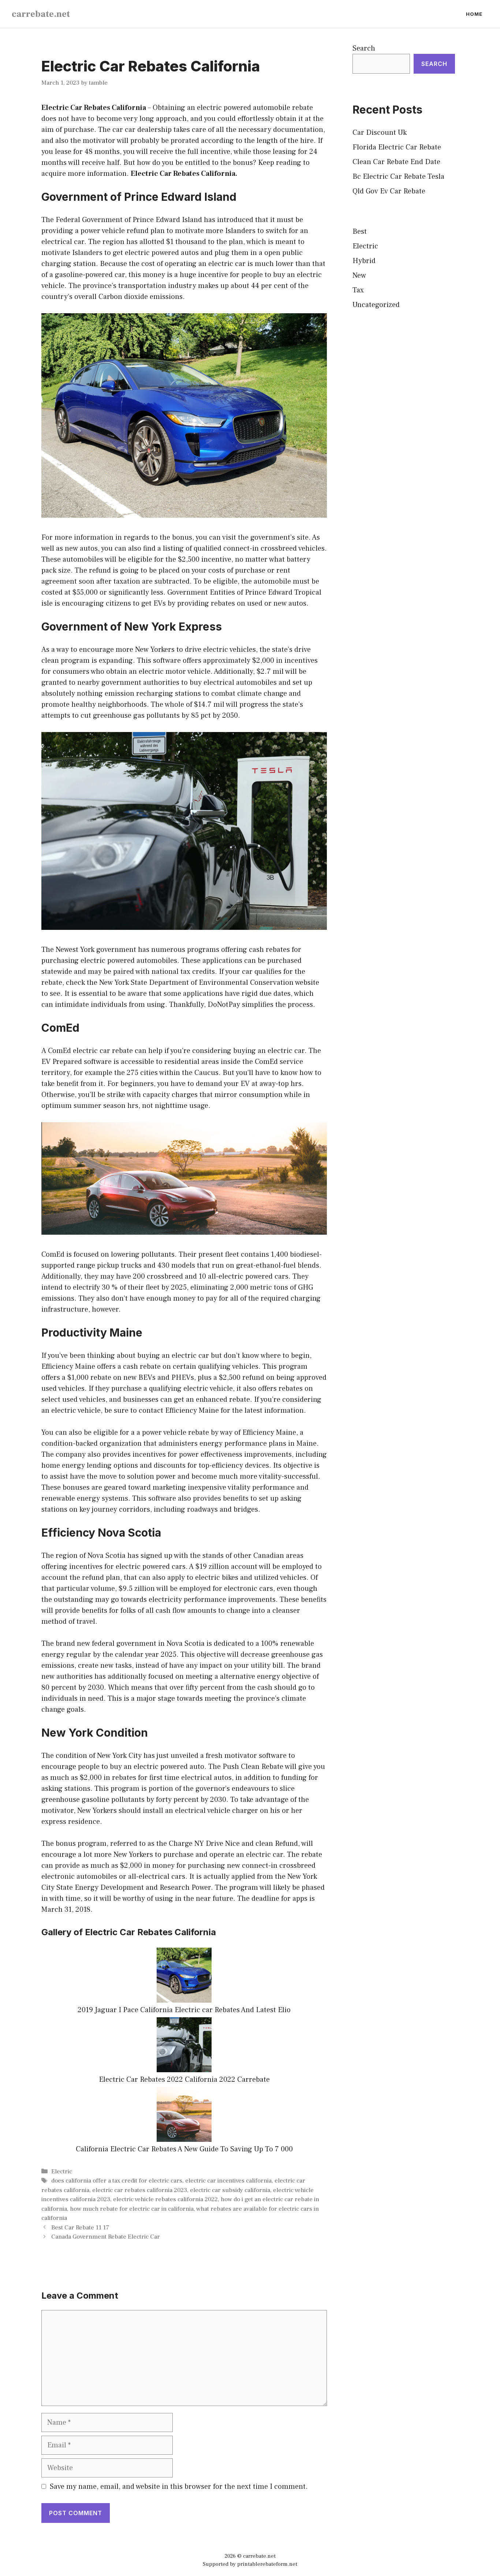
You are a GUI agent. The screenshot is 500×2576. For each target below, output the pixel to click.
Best (360, 232)
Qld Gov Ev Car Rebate (389, 191)
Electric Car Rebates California (94, 108)
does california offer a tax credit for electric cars (117, 2181)
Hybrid (364, 261)
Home (474, 14)
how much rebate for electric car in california (132, 2209)
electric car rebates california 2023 (140, 2190)
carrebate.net (41, 14)
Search (364, 48)
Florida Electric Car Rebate (397, 147)
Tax (358, 290)
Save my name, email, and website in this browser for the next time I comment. (179, 2487)
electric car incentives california (228, 2181)
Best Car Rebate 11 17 (80, 2228)
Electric (62, 2172)
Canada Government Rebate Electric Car (106, 2237)
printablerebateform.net (267, 2564)
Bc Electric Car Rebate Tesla (398, 177)
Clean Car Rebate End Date (396, 162)
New (359, 276)
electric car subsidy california (230, 2190)
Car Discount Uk (380, 133)
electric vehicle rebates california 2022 (165, 2199)
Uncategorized (376, 305)
